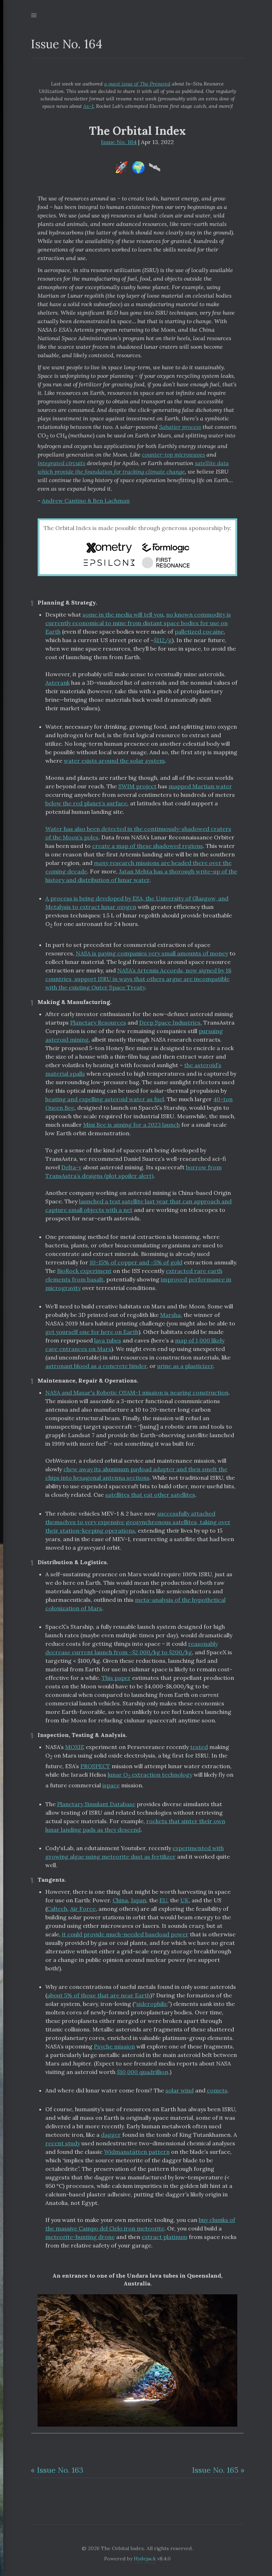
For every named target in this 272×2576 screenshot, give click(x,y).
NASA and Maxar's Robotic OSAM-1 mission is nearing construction (137, 1392)
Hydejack (145, 2559)
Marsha (170, 1315)
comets (217, 2090)
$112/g (163, 640)
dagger (111, 2135)
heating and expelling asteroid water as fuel (105, 1099)
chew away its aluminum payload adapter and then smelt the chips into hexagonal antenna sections (136, 1473)
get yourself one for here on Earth (92, 1332)
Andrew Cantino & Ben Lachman (86, 501)
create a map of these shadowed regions (148, 846)
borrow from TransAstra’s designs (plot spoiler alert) (134, 1171)
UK (185, 1900)
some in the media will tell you (123, 614)
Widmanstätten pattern (137, 2152)
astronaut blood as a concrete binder (96, 1366)
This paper (116, 1678)
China (120, 1900)
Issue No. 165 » (218, 2470)
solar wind (180, 2090)
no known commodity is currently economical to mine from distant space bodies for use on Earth (138, 623)
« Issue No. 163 (57, 2470)
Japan (138, 1900)
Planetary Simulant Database (96, 1804)
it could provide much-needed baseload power (125, 1934)
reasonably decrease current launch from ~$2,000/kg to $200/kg (132, 1648)
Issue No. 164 (119, 142)
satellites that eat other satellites (150, 1495)
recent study (63, 2143)
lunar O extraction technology (150, 1775)
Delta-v (71, 1167)
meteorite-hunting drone (80, 2237)
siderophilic (152, 2004)
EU (163, 1900)
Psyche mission (114, 2046)
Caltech (57, 1909)
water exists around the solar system (114, 761)
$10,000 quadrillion (143, 2072)
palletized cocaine (199, 631)
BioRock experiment (84, 1271)
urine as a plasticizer (185, 1366)
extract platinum (165, 2237)
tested (199, 1747)
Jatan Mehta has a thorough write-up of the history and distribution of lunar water (141, 876)
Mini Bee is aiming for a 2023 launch (132, 1125)
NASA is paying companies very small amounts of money (152, 953)
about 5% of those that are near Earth (99, 1995)
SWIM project (137, 786)
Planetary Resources (98, 1022)
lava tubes (108, 1340)
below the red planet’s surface (86, 803)
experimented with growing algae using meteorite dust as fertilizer (135, 1852)
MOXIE (75, 1747)
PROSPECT (95, 1766)
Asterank (58, 683)
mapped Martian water (200, 786)
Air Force (83, 1909)
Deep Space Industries (170, 1022)
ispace (111, 1785)
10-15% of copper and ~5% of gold (136, 1262)
